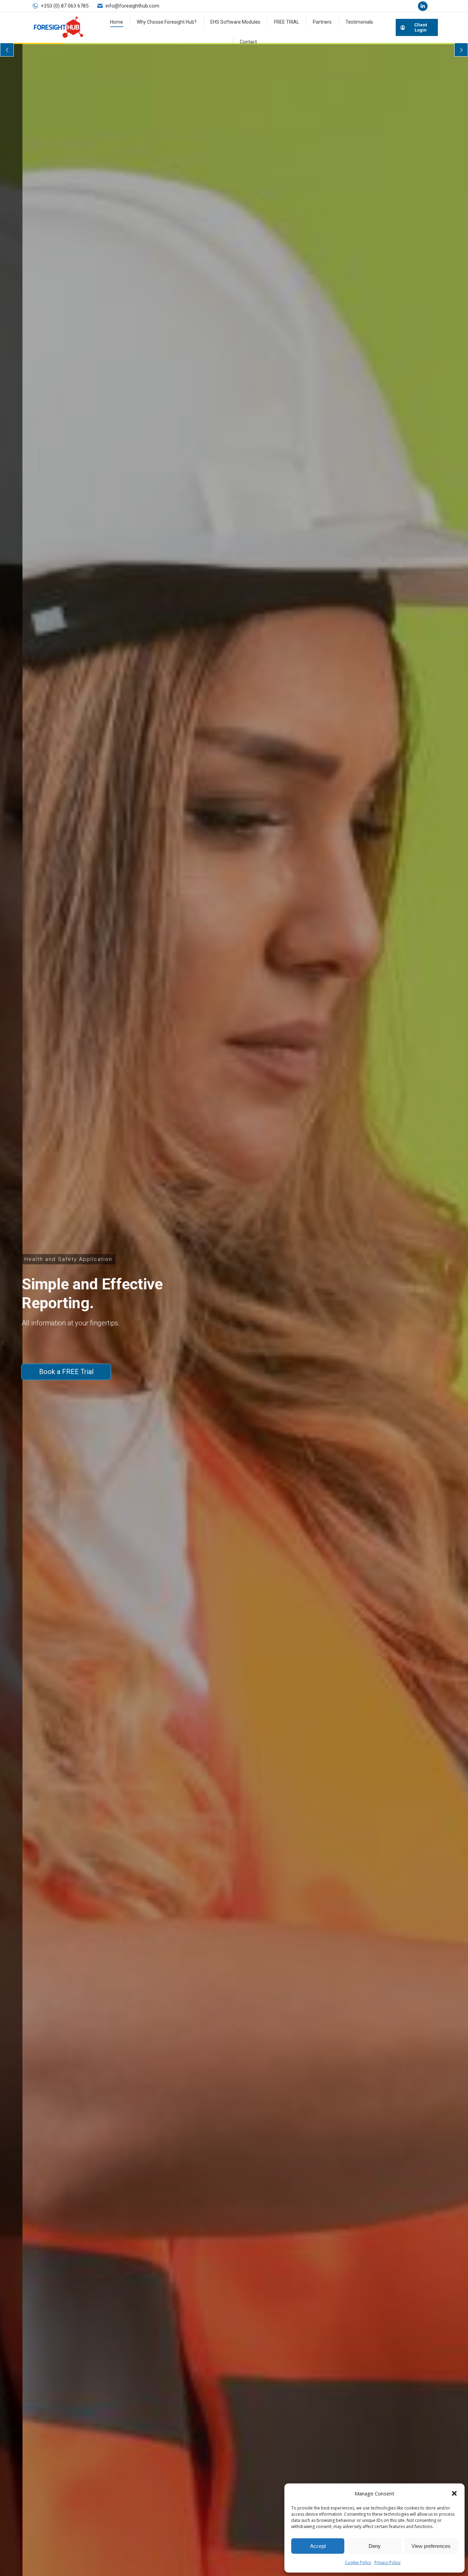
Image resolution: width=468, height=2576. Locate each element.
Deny (375, 2546)
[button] (454, 2493)
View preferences (431, 2546)
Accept (318, 2546)
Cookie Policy (358, 2562)
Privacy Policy (387, 2562)
